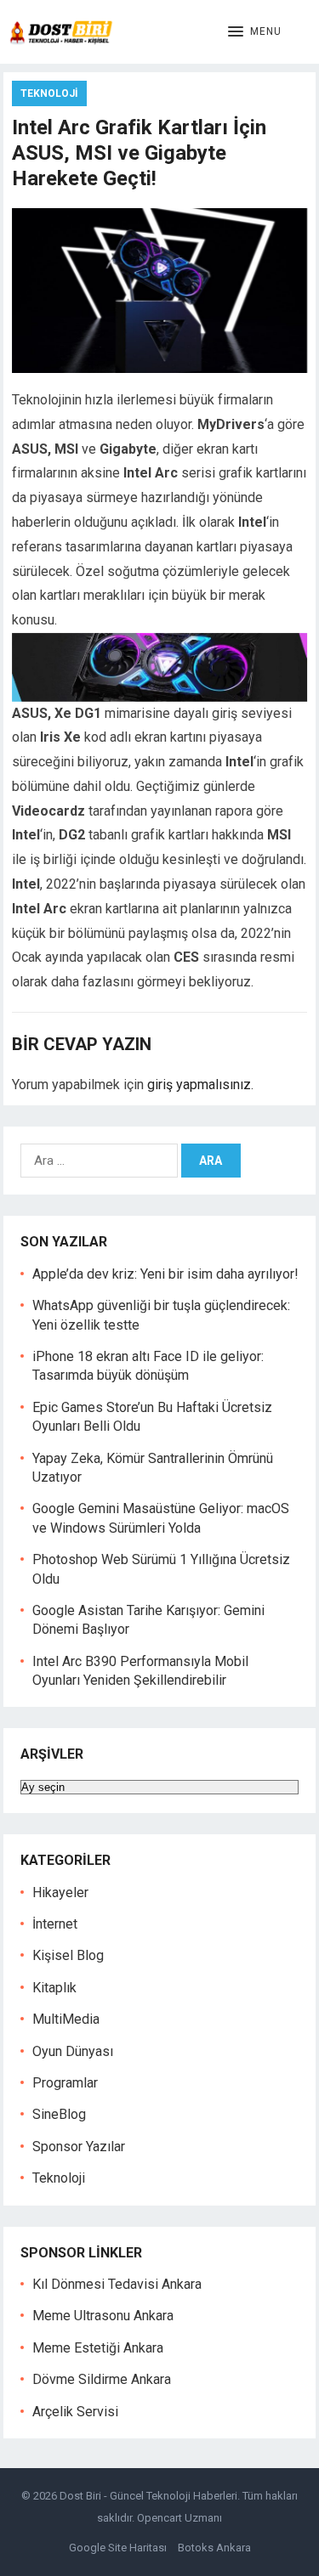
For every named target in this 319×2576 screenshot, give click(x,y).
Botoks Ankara (214, 2548)
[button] (255, 32)
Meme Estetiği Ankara (98, 2348)
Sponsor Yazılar (79, 2147)
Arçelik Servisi (75, 2412)
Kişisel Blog (68, 1955)
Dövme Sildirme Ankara (102, 2379)
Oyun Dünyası (73, 2051)
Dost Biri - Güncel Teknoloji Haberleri (148, 2496)
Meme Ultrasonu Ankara (103, 2316)
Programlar (65, 2083)
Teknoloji (49, 93)
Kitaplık (54, 1988)
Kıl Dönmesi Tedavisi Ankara (117, 2284)
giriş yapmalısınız (199, 1085)
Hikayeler (60, 1892)
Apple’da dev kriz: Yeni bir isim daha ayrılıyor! (165, 1274)
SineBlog (59, 2114)
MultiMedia (66, 2019)
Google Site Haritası (118, 2548)
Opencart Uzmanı (179, 2518)
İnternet (55, 1924)
